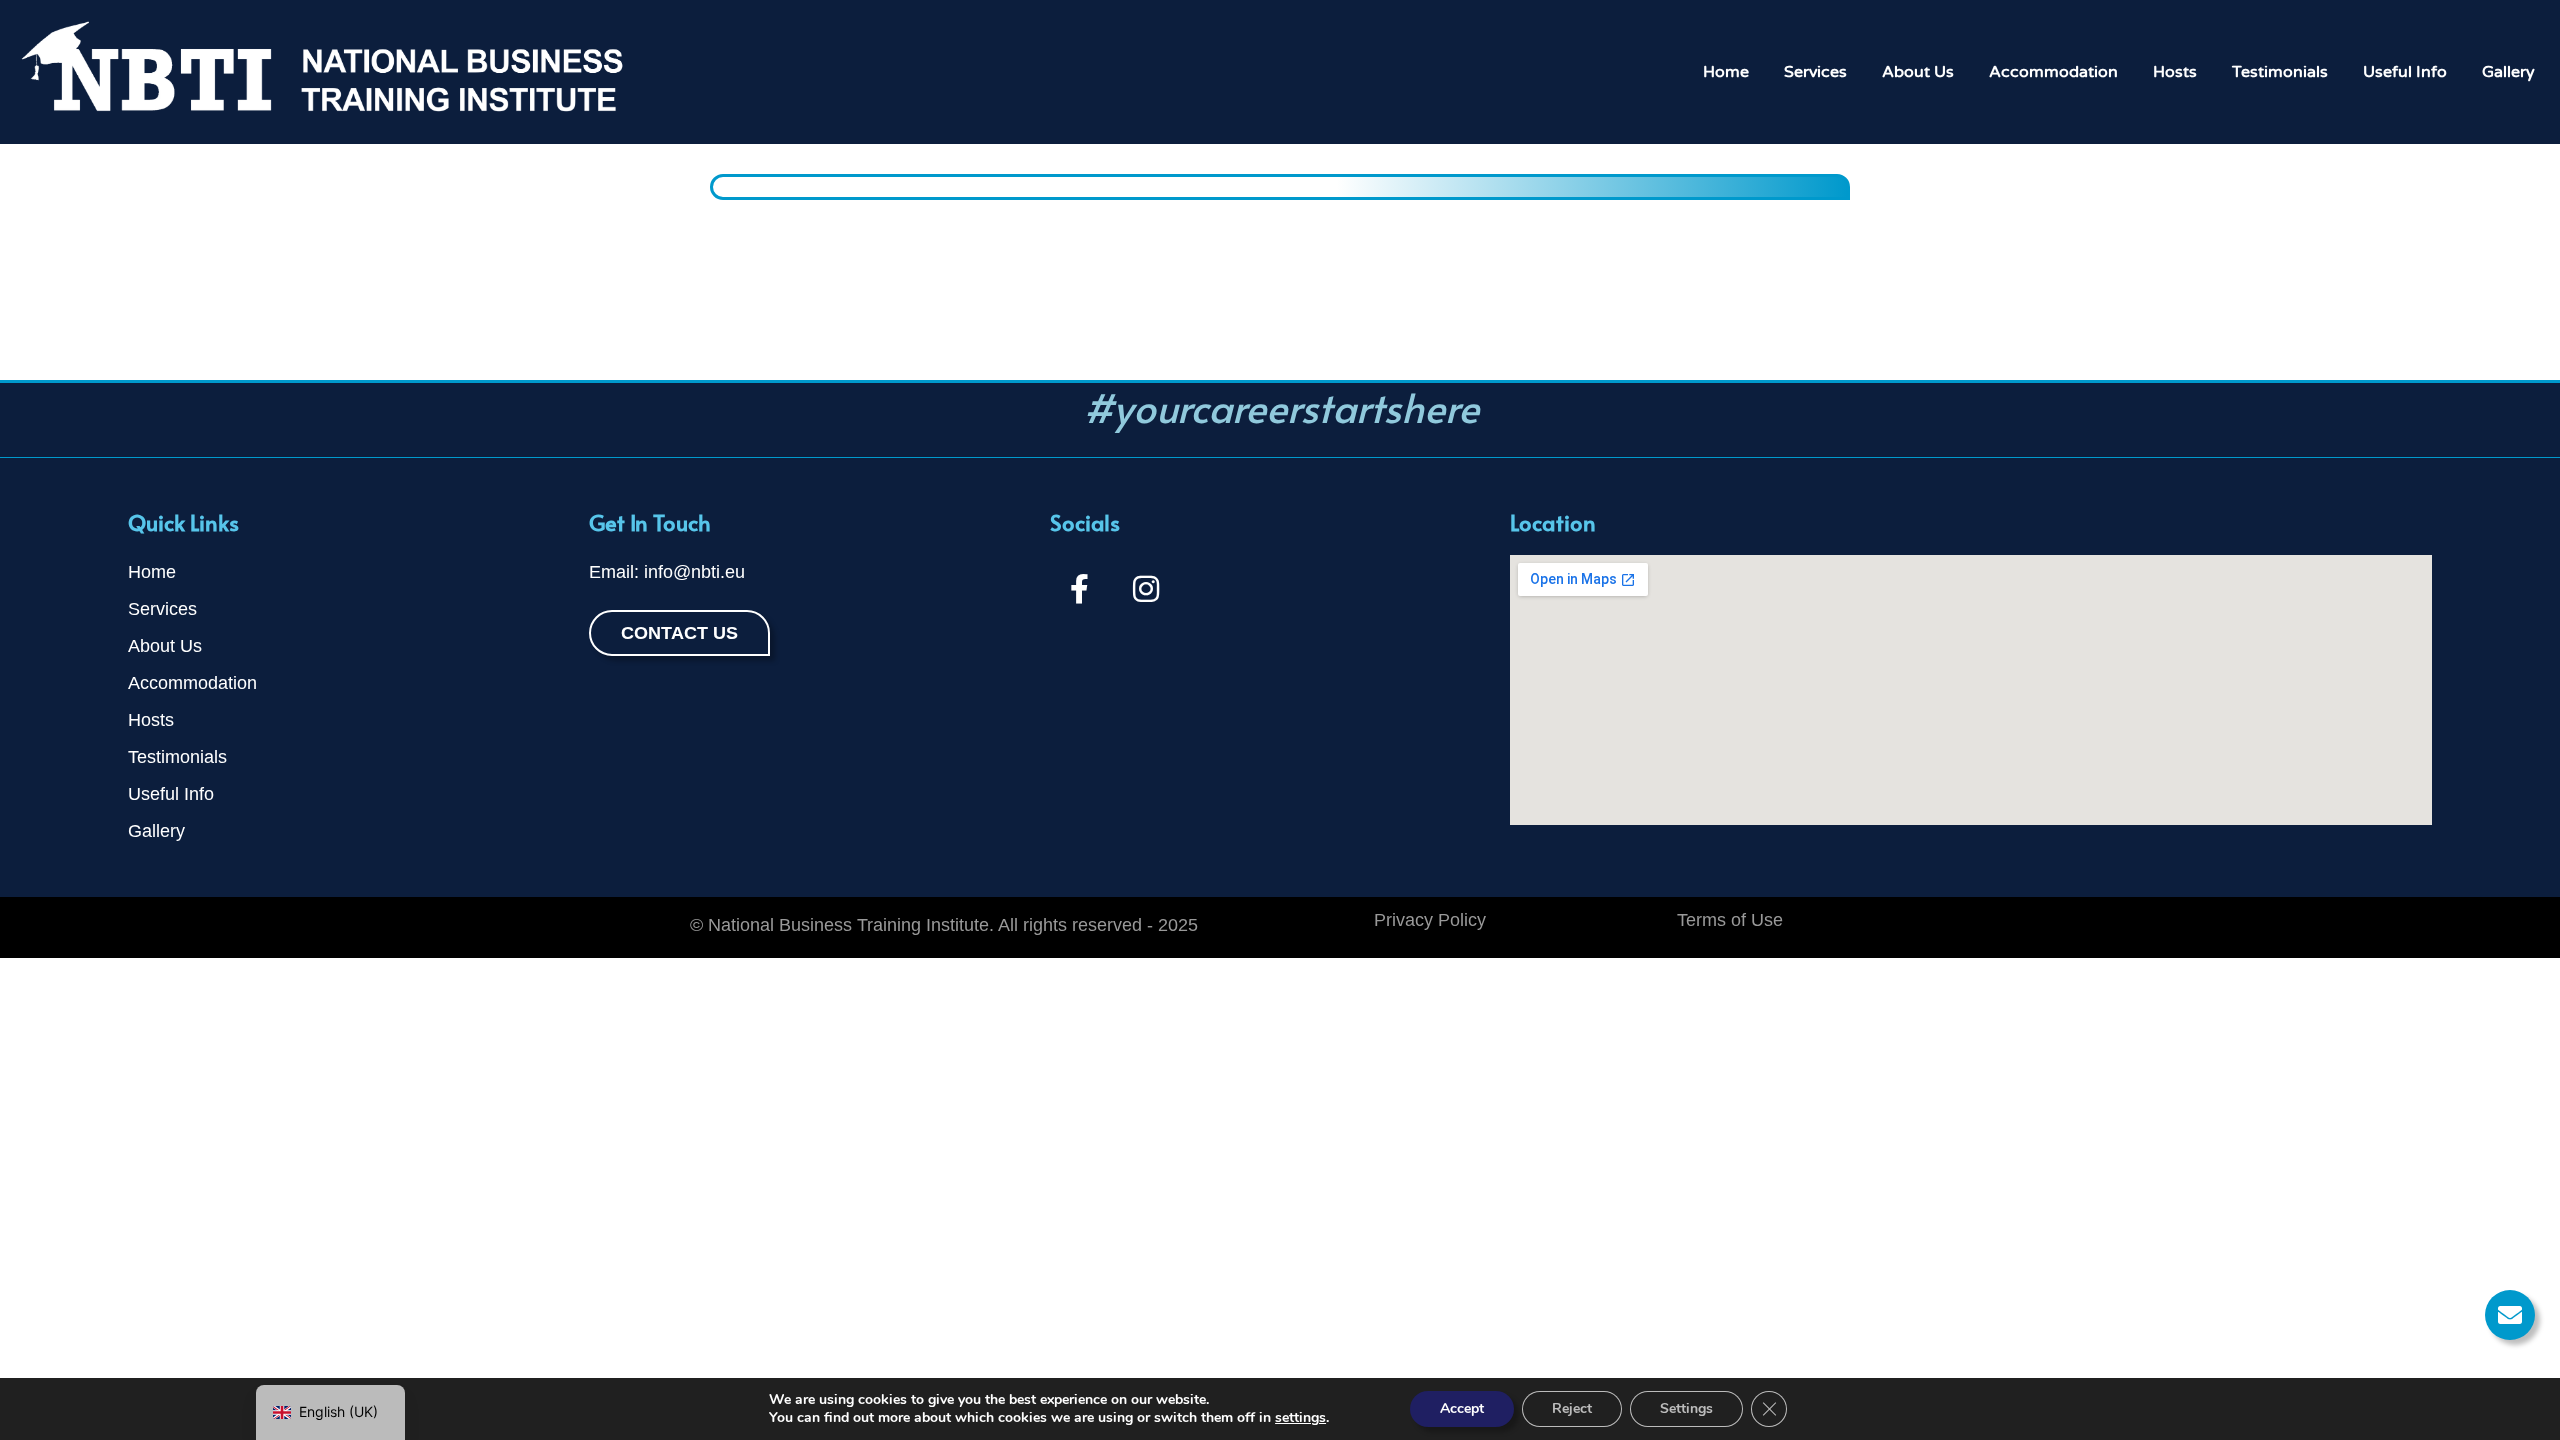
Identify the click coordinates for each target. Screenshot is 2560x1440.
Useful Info (2405, 72)
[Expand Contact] (2510, 1315)
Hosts (2175, 72)
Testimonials (2280, 72)
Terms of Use (1730, 920)
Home (1726, 72)
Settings (1686, 1408)
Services (1815, 72)
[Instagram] (1146, 589)
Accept (1462, 1408)
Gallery (2508, 72)
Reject (1572, 1408)
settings (1300, 1418)
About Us (1918, 72)
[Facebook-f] (1080, 589)
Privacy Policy (1430, 920)
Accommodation (2053, 72)
